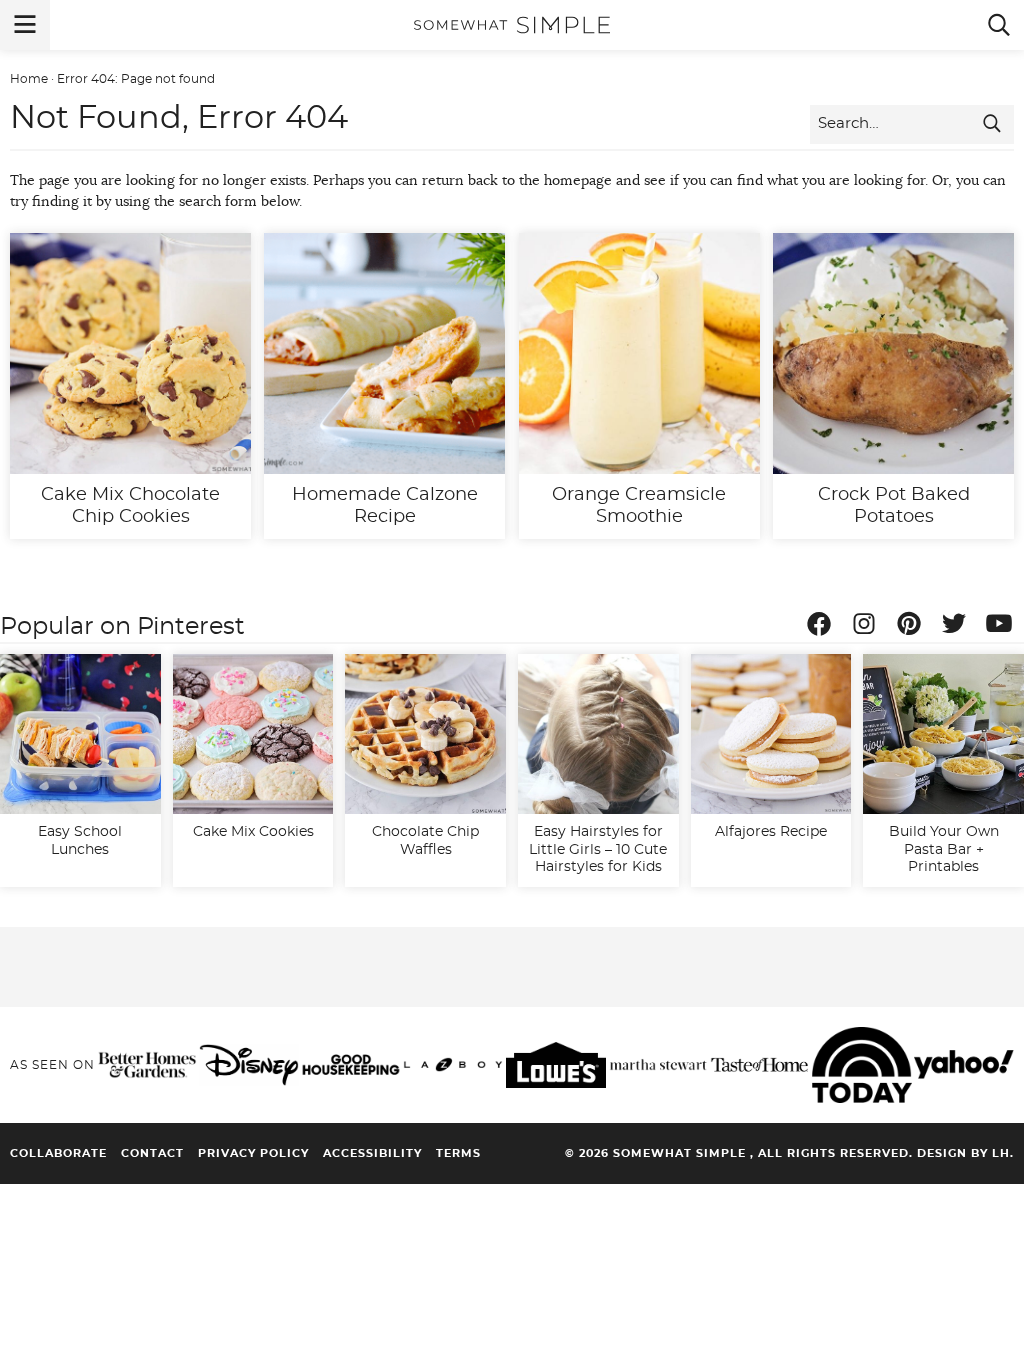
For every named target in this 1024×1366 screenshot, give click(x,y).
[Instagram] (869, 627)
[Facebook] (824, 627)
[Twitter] (959, 627)
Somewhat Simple (512, 25)
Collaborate (58, 1153)
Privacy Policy (253, 1153)
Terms (458, 1153)
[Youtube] (1004, 627)
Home (29, 79)
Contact (152, 1153)
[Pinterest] (914, 627)
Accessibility (372, 1153)
